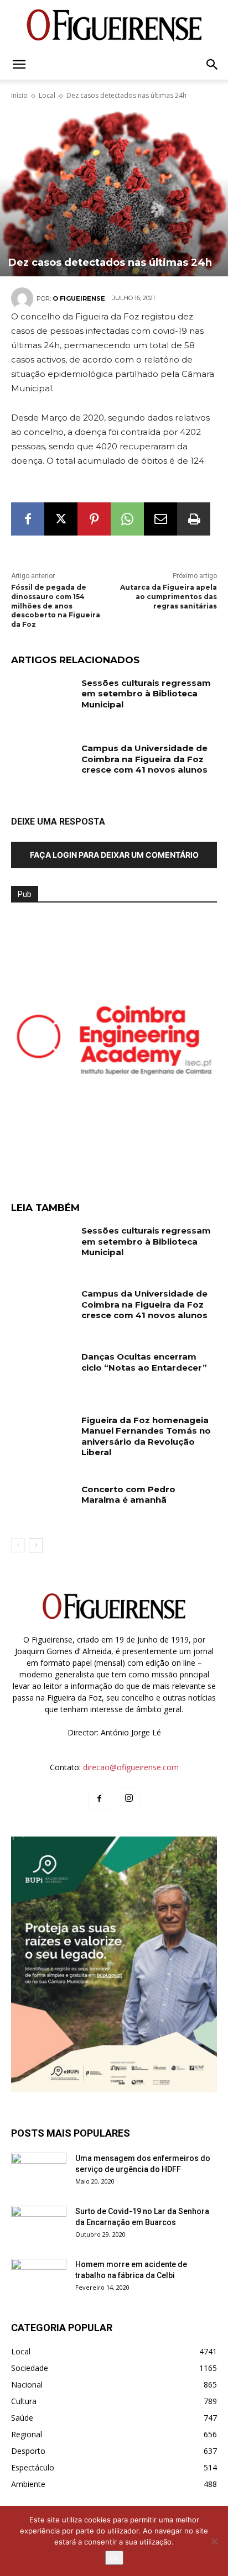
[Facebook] (28, 519)
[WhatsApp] (127, 519)
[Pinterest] (94, 519)
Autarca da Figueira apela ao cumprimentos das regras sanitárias (169, 597)
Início (19, 95)
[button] (19, 65)
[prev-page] (18, 1545)
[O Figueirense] (114, 25)
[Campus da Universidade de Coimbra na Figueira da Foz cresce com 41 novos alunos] (42, 764)
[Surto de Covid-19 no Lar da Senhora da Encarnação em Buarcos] (39, 2225)
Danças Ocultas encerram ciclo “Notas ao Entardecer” (144, 1362)
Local (47, 95)
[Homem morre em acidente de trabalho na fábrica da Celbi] (39, 2278)
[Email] (160, 519)
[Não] (214, 2541)
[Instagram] (129, 1798)
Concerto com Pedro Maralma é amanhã (128, 1495)
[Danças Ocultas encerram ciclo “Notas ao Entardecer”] (42, 1373)
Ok (114, 2558)
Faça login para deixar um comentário (114, 855)
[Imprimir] (194, 519)
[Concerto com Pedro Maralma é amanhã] (42, 1505)
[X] (61, 519)
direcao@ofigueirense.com (131, 1767)
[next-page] (36, 1545)
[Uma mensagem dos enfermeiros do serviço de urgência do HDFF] (39, 2172)
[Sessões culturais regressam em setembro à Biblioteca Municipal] (42, 699)
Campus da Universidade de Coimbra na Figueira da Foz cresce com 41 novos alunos (144, 759)
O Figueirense (79, 298)
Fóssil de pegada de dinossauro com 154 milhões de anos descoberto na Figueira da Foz (56, 606)
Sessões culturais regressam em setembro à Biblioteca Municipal (146, 694)
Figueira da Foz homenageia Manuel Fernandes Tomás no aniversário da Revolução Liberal (146, 1436)
